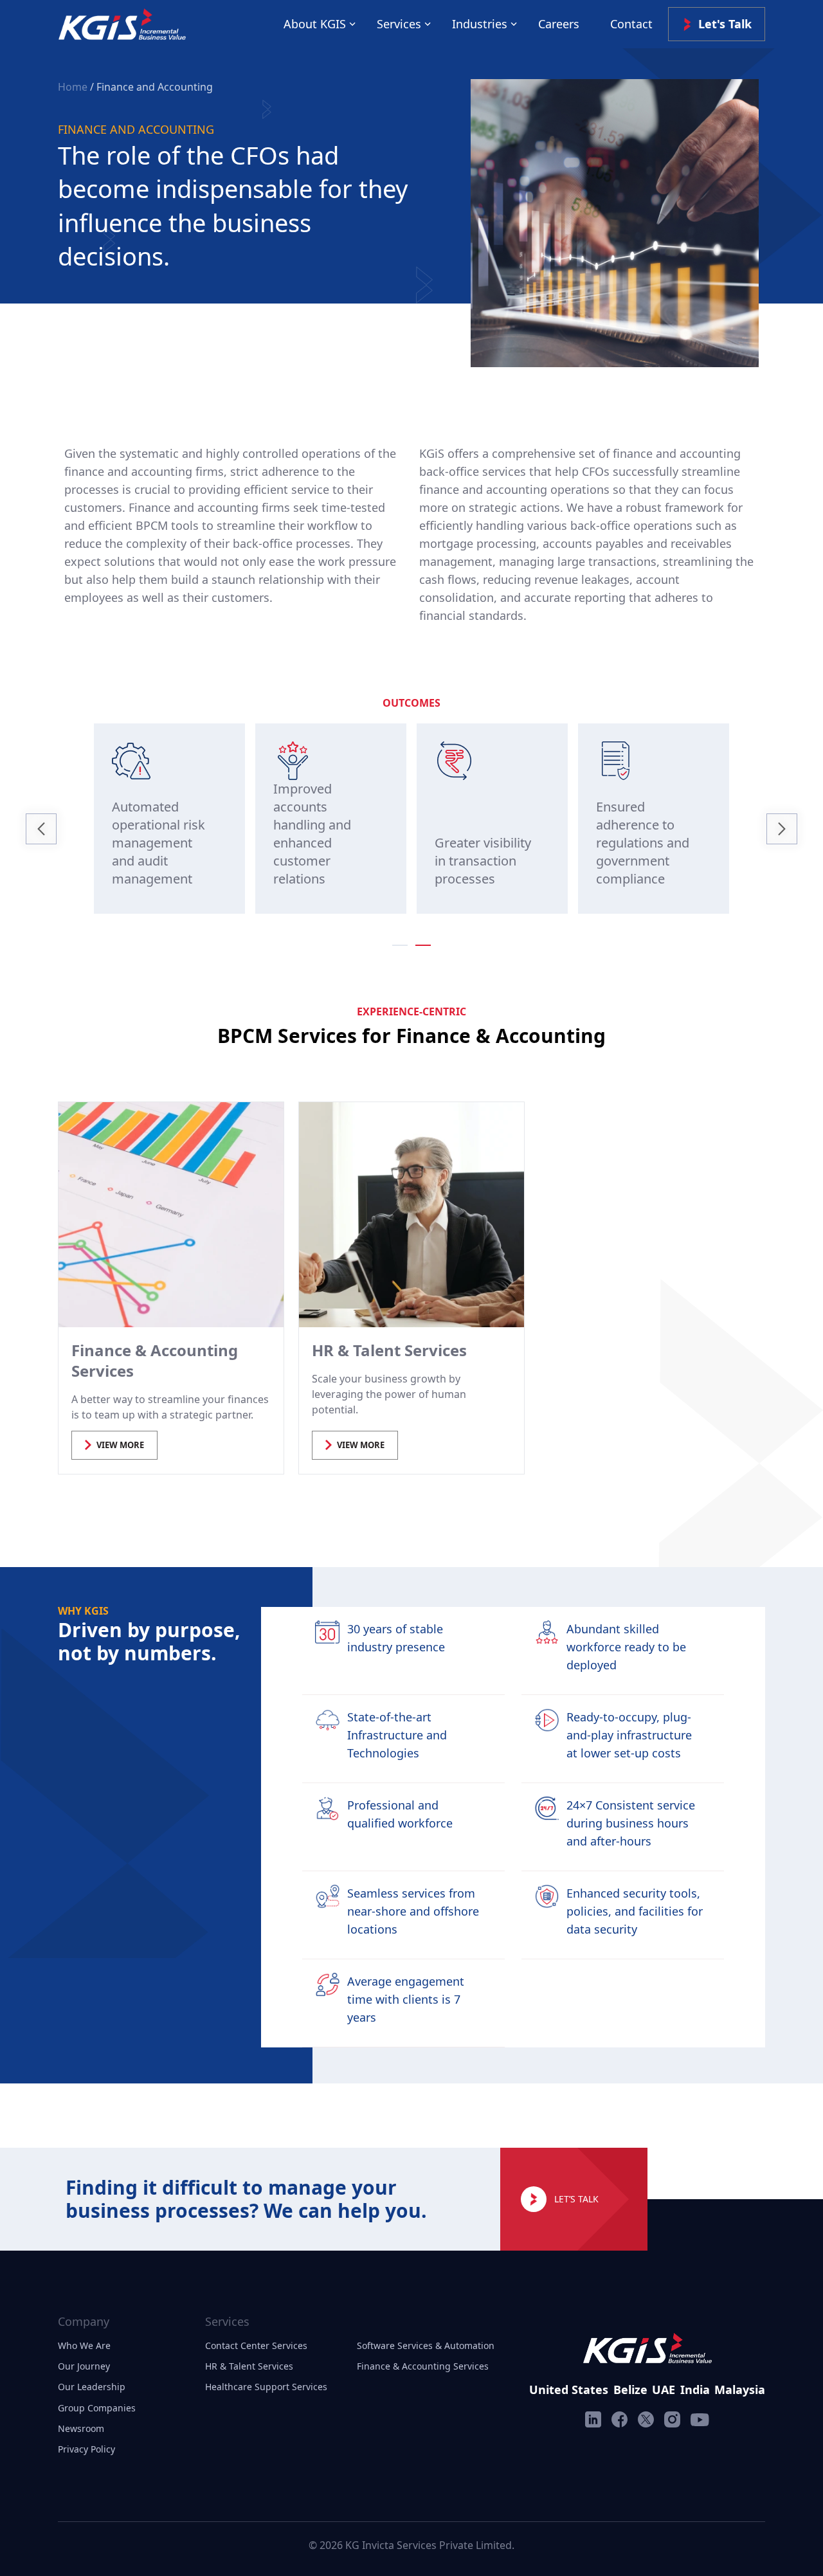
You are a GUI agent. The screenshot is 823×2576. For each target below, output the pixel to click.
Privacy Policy (86, 2449)
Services (399, 24)
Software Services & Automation (426, 2345)
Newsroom (81, 2428)
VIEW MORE (120, 1445)
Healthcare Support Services (266, 2387)
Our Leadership (92, 2387)
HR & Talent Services (249, 2366)
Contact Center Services (256, 2345)
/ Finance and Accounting (151, 87)
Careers (559, 24)
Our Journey (84, 2366)
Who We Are (84, 2345)
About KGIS (315, 24)
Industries (480, 24)
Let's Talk (725, 24)
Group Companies (97, 2408)
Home (74, 87)
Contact (631, 24)
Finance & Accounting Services (423, 2366)
